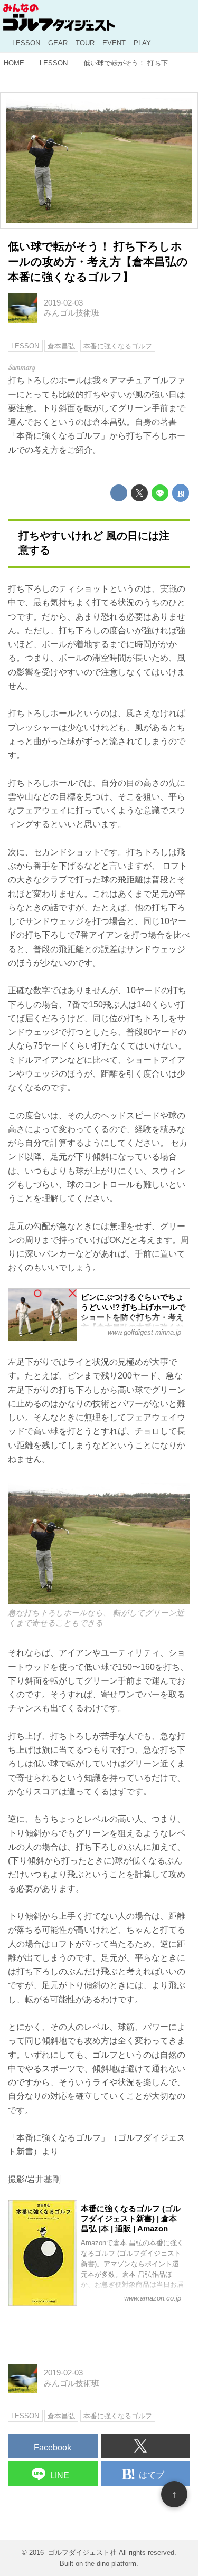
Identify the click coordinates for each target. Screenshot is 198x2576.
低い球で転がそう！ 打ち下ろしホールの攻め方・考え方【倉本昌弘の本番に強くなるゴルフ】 (98, 261)
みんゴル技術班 (72, 313)
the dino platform (111, 2564)
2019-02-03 (63, 303)
